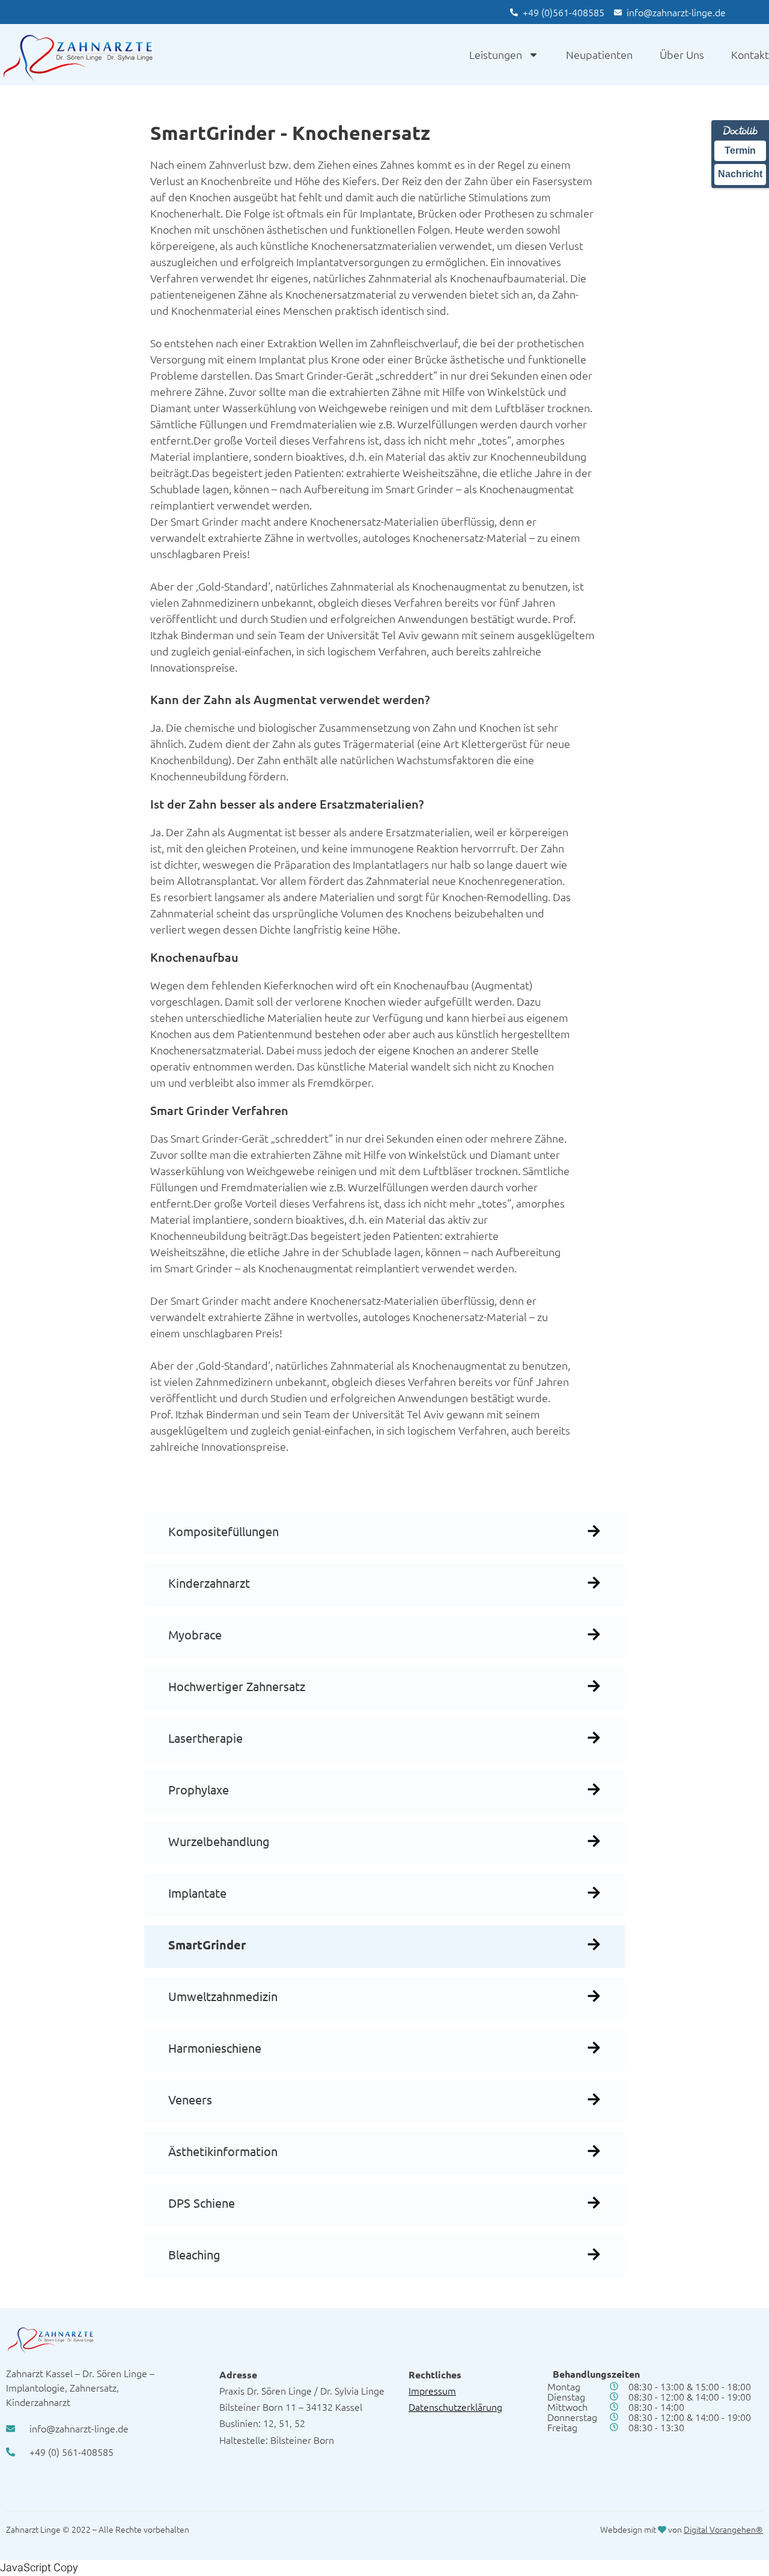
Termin (740, 150)
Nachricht (740, 174)
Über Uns (682, 54)
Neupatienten (599, 54)
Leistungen (496, 54)
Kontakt (750, 54)
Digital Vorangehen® (723, 2529)
